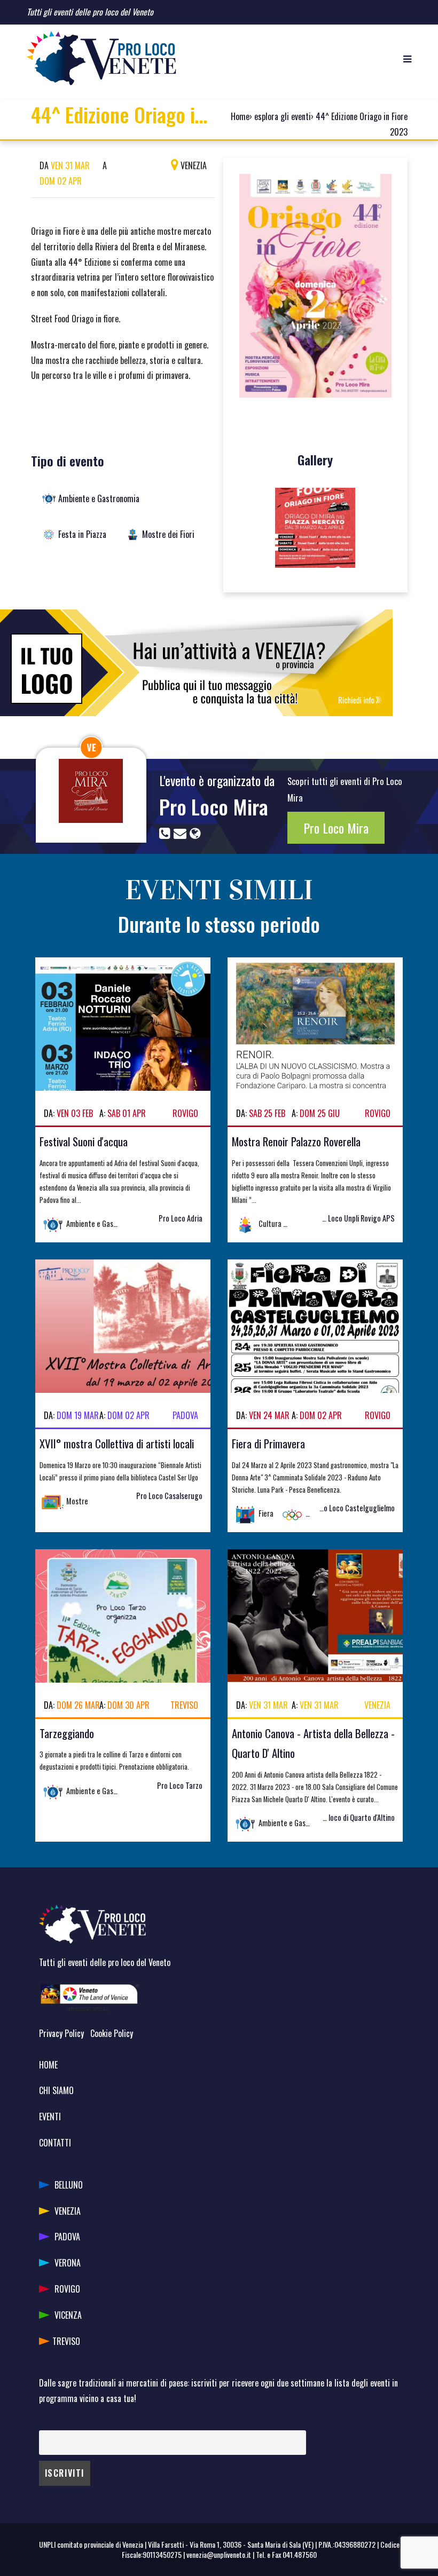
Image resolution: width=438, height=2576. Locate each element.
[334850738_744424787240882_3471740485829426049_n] (315, 528)
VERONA (68, 2263)
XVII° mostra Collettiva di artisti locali (117, 1443)
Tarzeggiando (67, 1733)
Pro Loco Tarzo (180, 1785)
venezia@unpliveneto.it (219, 2554)
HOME (48, 2065)
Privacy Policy (61, 2033)
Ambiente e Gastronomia (99, 498)
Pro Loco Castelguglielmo (356, 1508)
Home (240, 116)
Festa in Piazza (82, 534)
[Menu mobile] (407, 58)
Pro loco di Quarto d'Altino (355, 1817)
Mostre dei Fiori (168, 534)
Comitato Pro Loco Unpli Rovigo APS (340, 1218)
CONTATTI (55, 2143)
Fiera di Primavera (268, 1443)
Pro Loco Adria (181, 1218)
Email (47, 2423)
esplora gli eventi (283, 116)
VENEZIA (68, 2211)
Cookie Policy (112, 2033)
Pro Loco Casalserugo (169, 1496)
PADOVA (67, 2237)
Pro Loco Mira (214, 806)
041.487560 (300, 2554)
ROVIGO (67, 2289)
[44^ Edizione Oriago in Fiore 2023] (315, 290)
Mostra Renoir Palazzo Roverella (296, 1141)
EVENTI (50, 2117)
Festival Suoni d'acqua (84, 1141)
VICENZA (68, 2315)
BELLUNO (69, 2185)
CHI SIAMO (56, 2090)
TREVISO (66, 2341)
